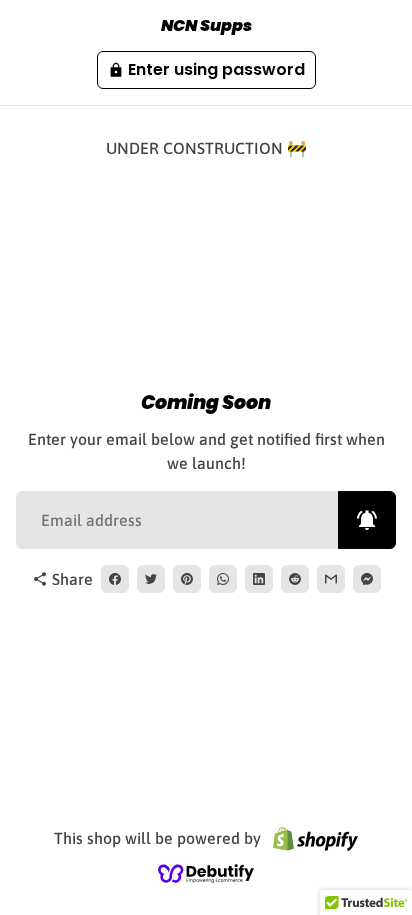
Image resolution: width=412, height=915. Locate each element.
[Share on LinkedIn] (259, 579)
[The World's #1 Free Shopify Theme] (206, 872)
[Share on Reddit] (295, 579)
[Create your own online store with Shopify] (315, 838)
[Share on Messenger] (367, 579)
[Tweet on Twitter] (151, 579)
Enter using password (206, 69)
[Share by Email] (331, 579)
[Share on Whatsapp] (223, 579)
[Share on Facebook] (115, 579)
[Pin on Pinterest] (187, 579)
